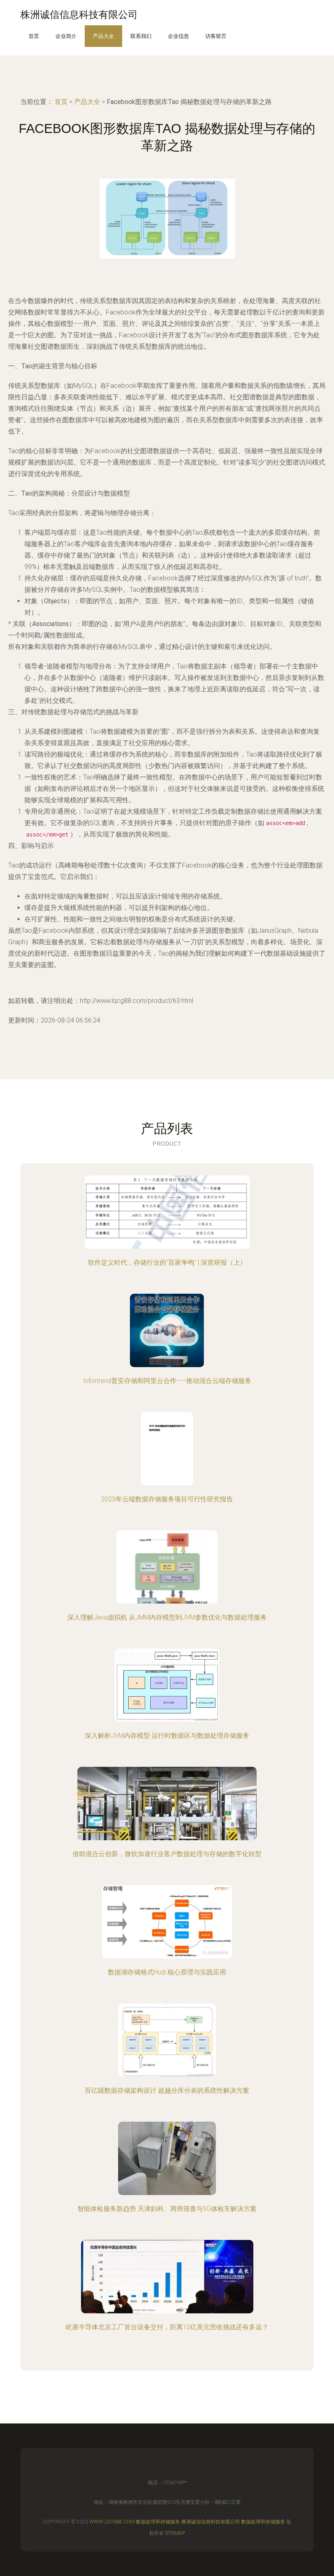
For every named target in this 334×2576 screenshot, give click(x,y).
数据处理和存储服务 (158, 2522)
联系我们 (141, 36)
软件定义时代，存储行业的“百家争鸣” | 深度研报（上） (167, 1263)
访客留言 (216, 36)
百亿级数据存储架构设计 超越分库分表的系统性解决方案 (167, 2090)
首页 (34, 36)
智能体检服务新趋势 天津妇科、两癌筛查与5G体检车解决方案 (167, 2209)
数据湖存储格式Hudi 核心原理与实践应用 (167, 1972)
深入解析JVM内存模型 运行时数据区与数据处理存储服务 (167, 1736)
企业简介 (66, 36)
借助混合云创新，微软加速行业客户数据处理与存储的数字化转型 (167, 1854)
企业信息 (178, 36)
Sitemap (175, 2533)
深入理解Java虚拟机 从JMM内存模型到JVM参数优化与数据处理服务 (167, 1617)
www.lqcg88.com (112, 2522)
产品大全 (103, 36)
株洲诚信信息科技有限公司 (211, 2522)
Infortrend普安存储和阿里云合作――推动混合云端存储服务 (167, 1381)
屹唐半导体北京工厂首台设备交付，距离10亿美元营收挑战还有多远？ (167, 2327)
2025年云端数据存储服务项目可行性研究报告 (167, 1499)
